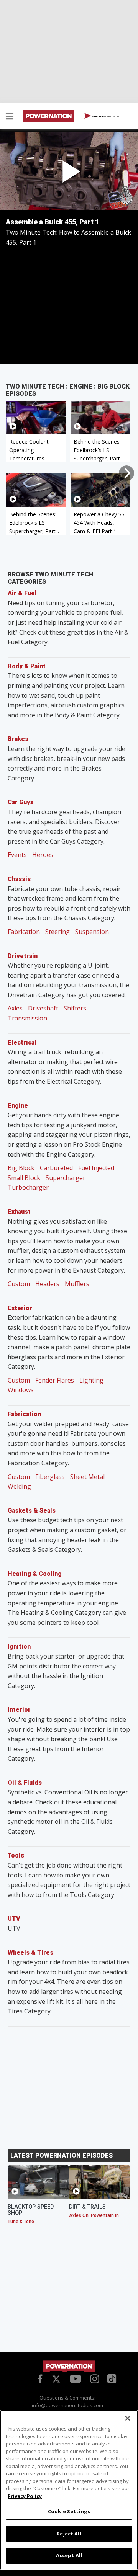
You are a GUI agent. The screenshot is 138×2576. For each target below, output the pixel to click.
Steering (58, 932)
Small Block (24, 1178)
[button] (10, 117)
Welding (19, 1486)
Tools (16, 1855)
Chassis (19, 879)
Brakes (18, 739)
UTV (14, 1919)
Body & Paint (27, 666)
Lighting (91, 1380)
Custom (19, 1284)
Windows (21, 1390)
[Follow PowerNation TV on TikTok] (111, 2378)
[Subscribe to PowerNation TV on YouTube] (76, 2379)
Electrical (22, 1042)
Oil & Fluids (25, 1783)
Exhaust (19, 1212)
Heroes (43, 855)
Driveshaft (43, 1008)
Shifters (75, 1008)
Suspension (92, 932)
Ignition (19, 1646)
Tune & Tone (21, 2222)
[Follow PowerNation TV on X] (56, 2380)
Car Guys (21, 802)
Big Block (21, 1168)
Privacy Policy (25, 2496)
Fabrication (24, 932)
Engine (18, 1106)
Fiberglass (50, 1477)
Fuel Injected (96, 1168)
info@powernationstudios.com (67, 2405)
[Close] (128, 2418)
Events (17, 855)
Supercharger (66, 1178)
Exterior (20, 1308)
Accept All (69, 2555)
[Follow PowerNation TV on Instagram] (94, 2378)
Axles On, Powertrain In (94, 2215)
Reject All (69, 2534)
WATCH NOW (106, 116)
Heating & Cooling (35, 1574)
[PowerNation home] (69, 2366)
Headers (47, 1284)
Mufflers (77, 1284)
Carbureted (56, 1168)
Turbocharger (28, 1187)
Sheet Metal (87, 1477)
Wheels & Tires (30, 1953)
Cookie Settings (69, 2511)
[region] (69, 2490)
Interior (19, 1710)
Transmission (27, 1018)
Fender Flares (55, 1380)
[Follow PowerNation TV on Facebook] (39, 2378)
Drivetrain (23, 956)
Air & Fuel (22, 593)
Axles (15, 1008)
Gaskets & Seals (32, 1511)
